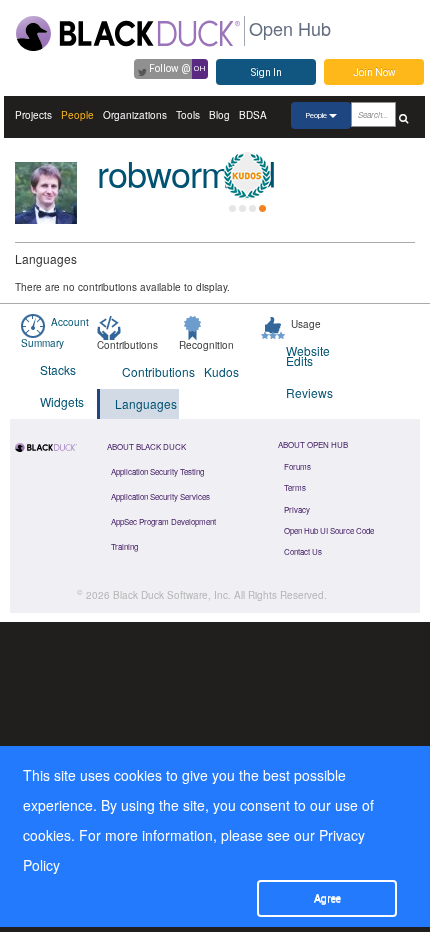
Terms (295, 487)
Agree (327, 898)
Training (124, 546)
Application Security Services (160, 496)
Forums (297, 466)
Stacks (58, 369)
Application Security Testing (157, 471)
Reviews (309, 392)
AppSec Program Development (163, 521)
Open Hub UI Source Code (329, 530)
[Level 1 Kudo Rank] (247, 176)
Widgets (62, 401)
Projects (33, 115)
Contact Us (303, 551)
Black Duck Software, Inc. (172, 595)
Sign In (266, 72)
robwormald (186, 172)
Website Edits (308, 355)
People (77, 115)
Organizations (135, 115)
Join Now (374, 72)
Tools (188, 115)
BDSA (253, 115)
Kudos (221, 371)
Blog (219, 115)
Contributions (150, 371)
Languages (146, 403)
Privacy (297, 509)
